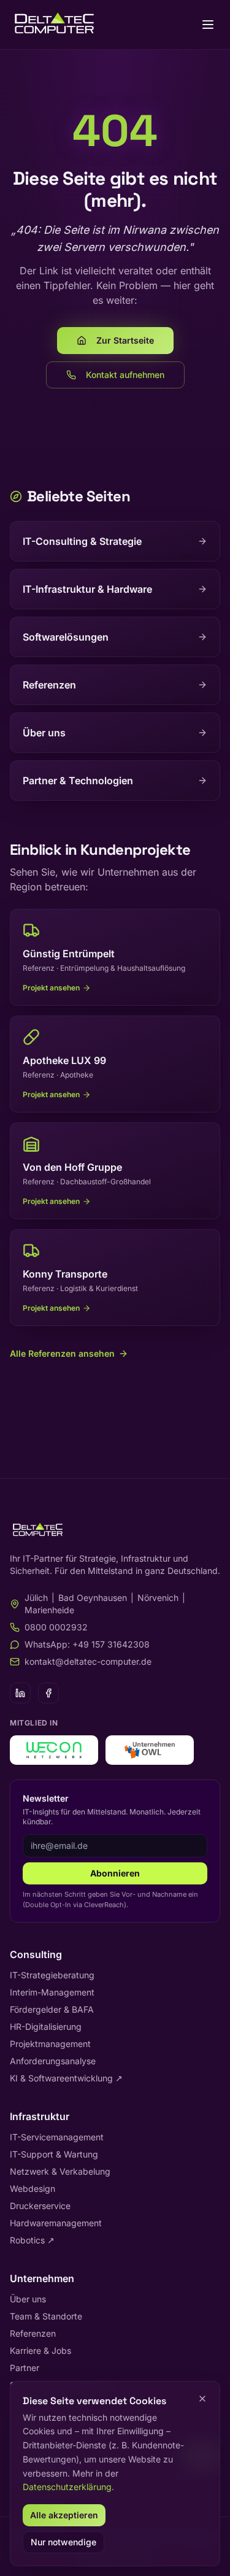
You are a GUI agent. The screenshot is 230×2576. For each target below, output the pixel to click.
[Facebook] (48, 1693)
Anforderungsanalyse (53, 2061)
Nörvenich (158, 1598)
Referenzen (33, 2333)
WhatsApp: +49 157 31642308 (87, 1644)
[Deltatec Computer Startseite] (54, 25)
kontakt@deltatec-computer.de (88, 1661)
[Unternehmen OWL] (150, 1750)
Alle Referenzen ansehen (62, 1353)
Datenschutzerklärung (67, 2487)
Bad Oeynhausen (93, 1598)
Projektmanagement (50, 2044)
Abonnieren (115, 1873)
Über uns (28, 2299)
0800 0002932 (56, 1627)
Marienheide (49, 1610)
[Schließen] (202, 2399)
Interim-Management (52, 1992)
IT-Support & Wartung (54, 2154)
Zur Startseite (125, 340)
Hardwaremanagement (56, 2223)
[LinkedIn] (20, 1693)
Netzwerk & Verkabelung (60, 2171)
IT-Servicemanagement (57, 2137)
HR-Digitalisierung (46, 2026)
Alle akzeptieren (64, 2515)
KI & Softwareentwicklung (66, 2078)
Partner (25, 2368)
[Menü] (208, 25)
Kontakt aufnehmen (125, 375)
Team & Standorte (46, 2316)
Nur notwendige (63, 2542)
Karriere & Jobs (40, 2350)
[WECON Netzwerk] (54, 1750)
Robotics (32, 2240)
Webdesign (33, 2188)
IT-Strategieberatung (52, 1975)
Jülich (36, 1598)
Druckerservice (40, 2206)
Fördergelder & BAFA (52, 2009)
